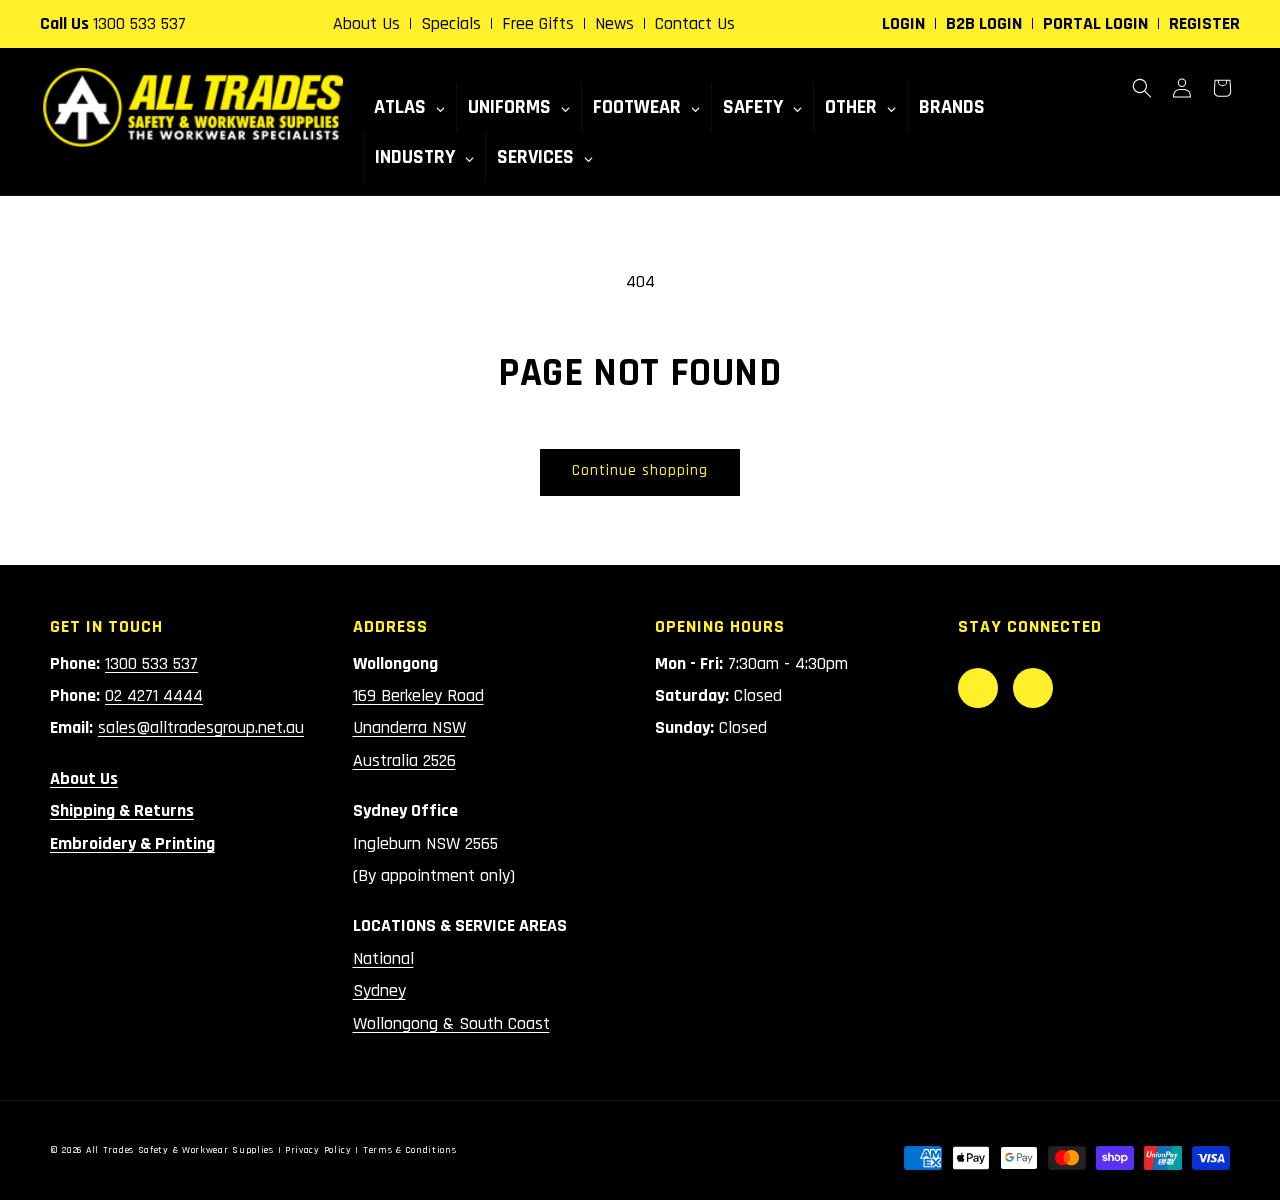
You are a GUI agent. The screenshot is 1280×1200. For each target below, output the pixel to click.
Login (903, 23)
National (383, 958)
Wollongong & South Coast (451, 1023)
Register (1204, 23)
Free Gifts (538, 23)
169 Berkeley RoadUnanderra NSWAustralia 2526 (418, 728)
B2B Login (984, 23)
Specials (451, 23)
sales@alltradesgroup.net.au (201, 727)
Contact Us (695, 23)
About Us (366, 23)
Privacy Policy (318, 1150)
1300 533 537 (139, 23)
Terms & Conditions (410, 1150)
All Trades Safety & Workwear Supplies (180, 1150)
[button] (1142, 88)
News (614, 23)
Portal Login (1095, 23)
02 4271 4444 (154, 695)
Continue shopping (640, 470)
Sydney (379, 990)
